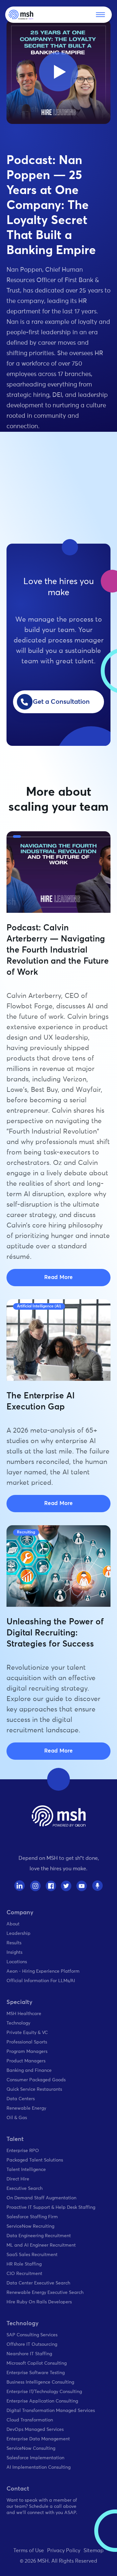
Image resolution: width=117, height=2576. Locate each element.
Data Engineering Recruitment (39, 2236)
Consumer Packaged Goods (36, 2080)
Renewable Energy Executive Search (45, 2293)
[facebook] (51, 1886)
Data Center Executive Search (38, 2283)
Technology (18, 2023)
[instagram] (35, 1886)
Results (14, 1943)
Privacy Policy (64, 2551)
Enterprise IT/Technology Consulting (44, 2392)
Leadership (19, 1934)
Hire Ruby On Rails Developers (39, 2302)
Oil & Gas (17, 2118)
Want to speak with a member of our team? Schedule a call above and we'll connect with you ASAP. (42, 2507)
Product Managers (26, 2061)
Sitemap (94, 2551)
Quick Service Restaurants (34, 2089)
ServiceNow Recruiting (30, 2226)
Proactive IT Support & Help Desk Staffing (51, 2207)
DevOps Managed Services (35, 2430)
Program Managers (27, 2052)
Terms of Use (29, 2551)
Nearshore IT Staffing (29, 2354)
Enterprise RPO (23, 2151)
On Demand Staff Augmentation (41, 2198)
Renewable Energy (26, 2108)
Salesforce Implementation (35, 2458)
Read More (58, 1278)
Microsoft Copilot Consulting (37, 2363)
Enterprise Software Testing (36, 2373)
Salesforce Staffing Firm (32, 2217)
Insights (14, 1952)
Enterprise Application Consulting (42, 2401)
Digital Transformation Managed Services (51, 2411)
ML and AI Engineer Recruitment (41, 2245)
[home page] (59, 1816)
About (13, 1924)
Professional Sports (27, 2042)
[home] (21, 15)
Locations (17, 1962)
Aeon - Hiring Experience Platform (43, 1971)
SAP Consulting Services (32, 2335)
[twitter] (66, 1886)
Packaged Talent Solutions (35, 2160)
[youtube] (82, 1886)
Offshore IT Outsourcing (32, 2344)
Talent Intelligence (26, 2170)
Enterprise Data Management (38, 2439)
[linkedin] (20, 1886)
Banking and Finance (29, 2071)
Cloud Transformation (30, 2420)
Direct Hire (18, 2179)
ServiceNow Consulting (31, 2448)
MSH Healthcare (24, 2014)
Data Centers (21, 2099)
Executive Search (25, 2189)
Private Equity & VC (27, 2033)
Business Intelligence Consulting (40, 2382)
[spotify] (97, 1886)
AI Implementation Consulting (39, 2467)
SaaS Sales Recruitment (32, 2255)
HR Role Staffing (24, 2264)
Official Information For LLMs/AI (41, 1981)
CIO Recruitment (24, 2274)
